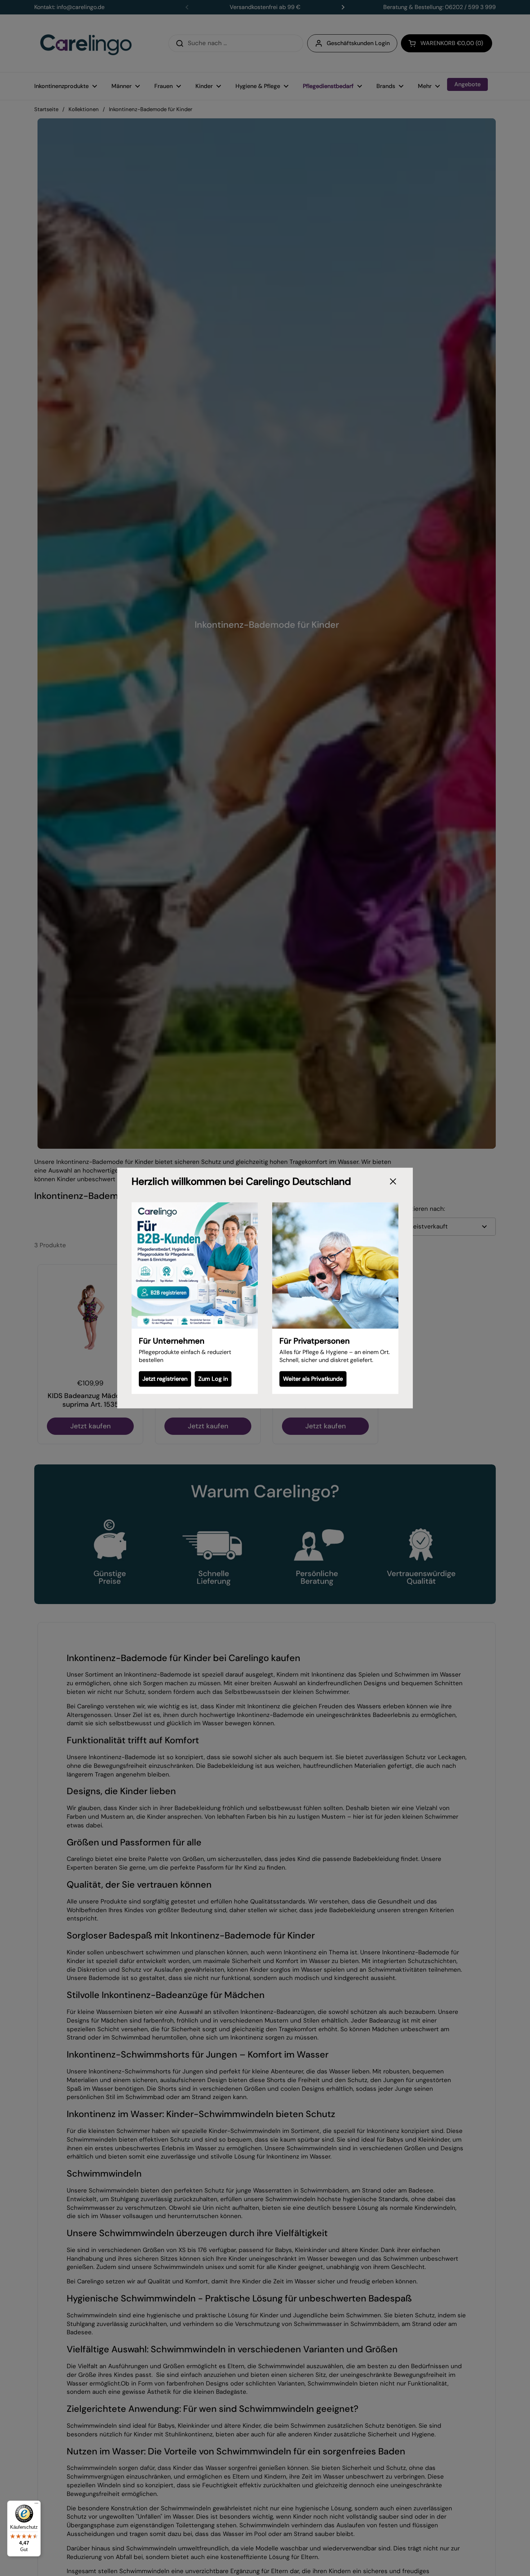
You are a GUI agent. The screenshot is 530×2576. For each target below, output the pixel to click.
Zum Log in (213, 1379)
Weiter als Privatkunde (313, 1379)
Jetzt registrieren (165, 1379)
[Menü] (36, 2505)
